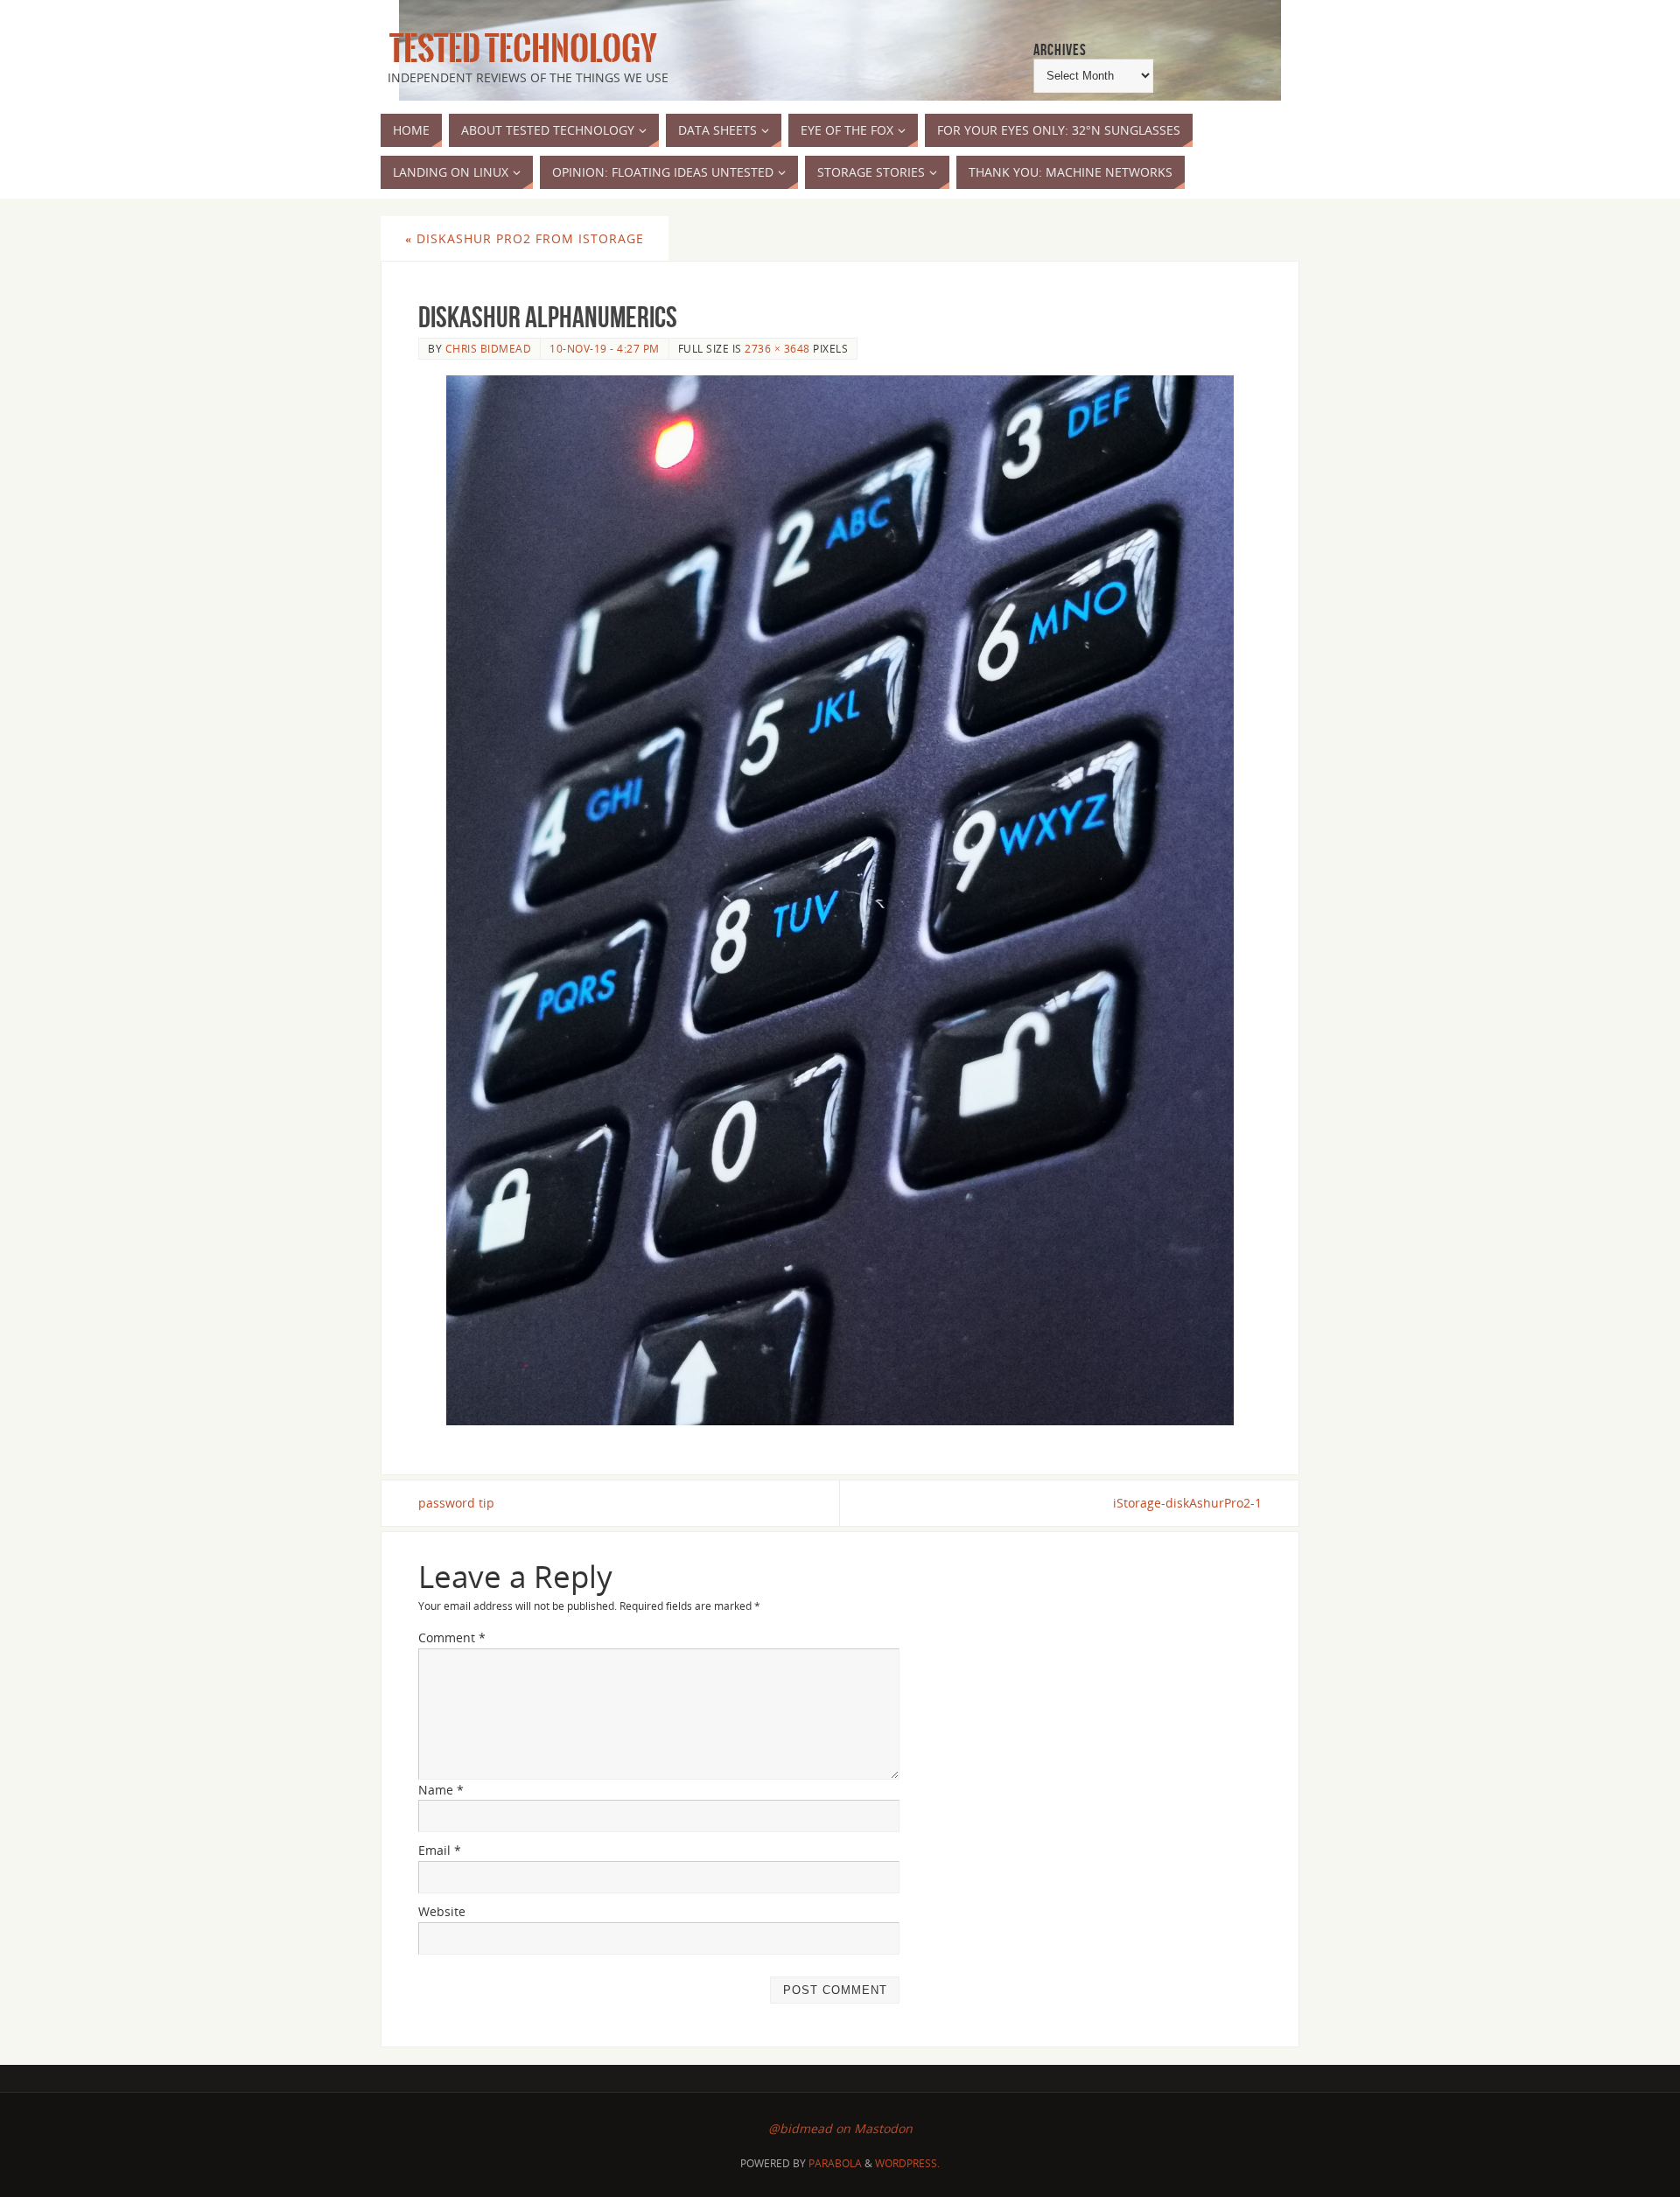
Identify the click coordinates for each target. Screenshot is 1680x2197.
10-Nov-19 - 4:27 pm (605, 348)
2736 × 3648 (777, 348)
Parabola (835, 2163)
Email (440, 1850)
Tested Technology (519, 49)
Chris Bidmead (489, 348)
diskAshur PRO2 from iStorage (525, 238)
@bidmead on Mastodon (840, 2128)
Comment (452, 1637)
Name (441, 1790)
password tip (456, 1503)
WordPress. (907, 2163)
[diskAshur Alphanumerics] (840, 900)
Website (442, 1911)
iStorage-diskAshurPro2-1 (1187, 1503)
